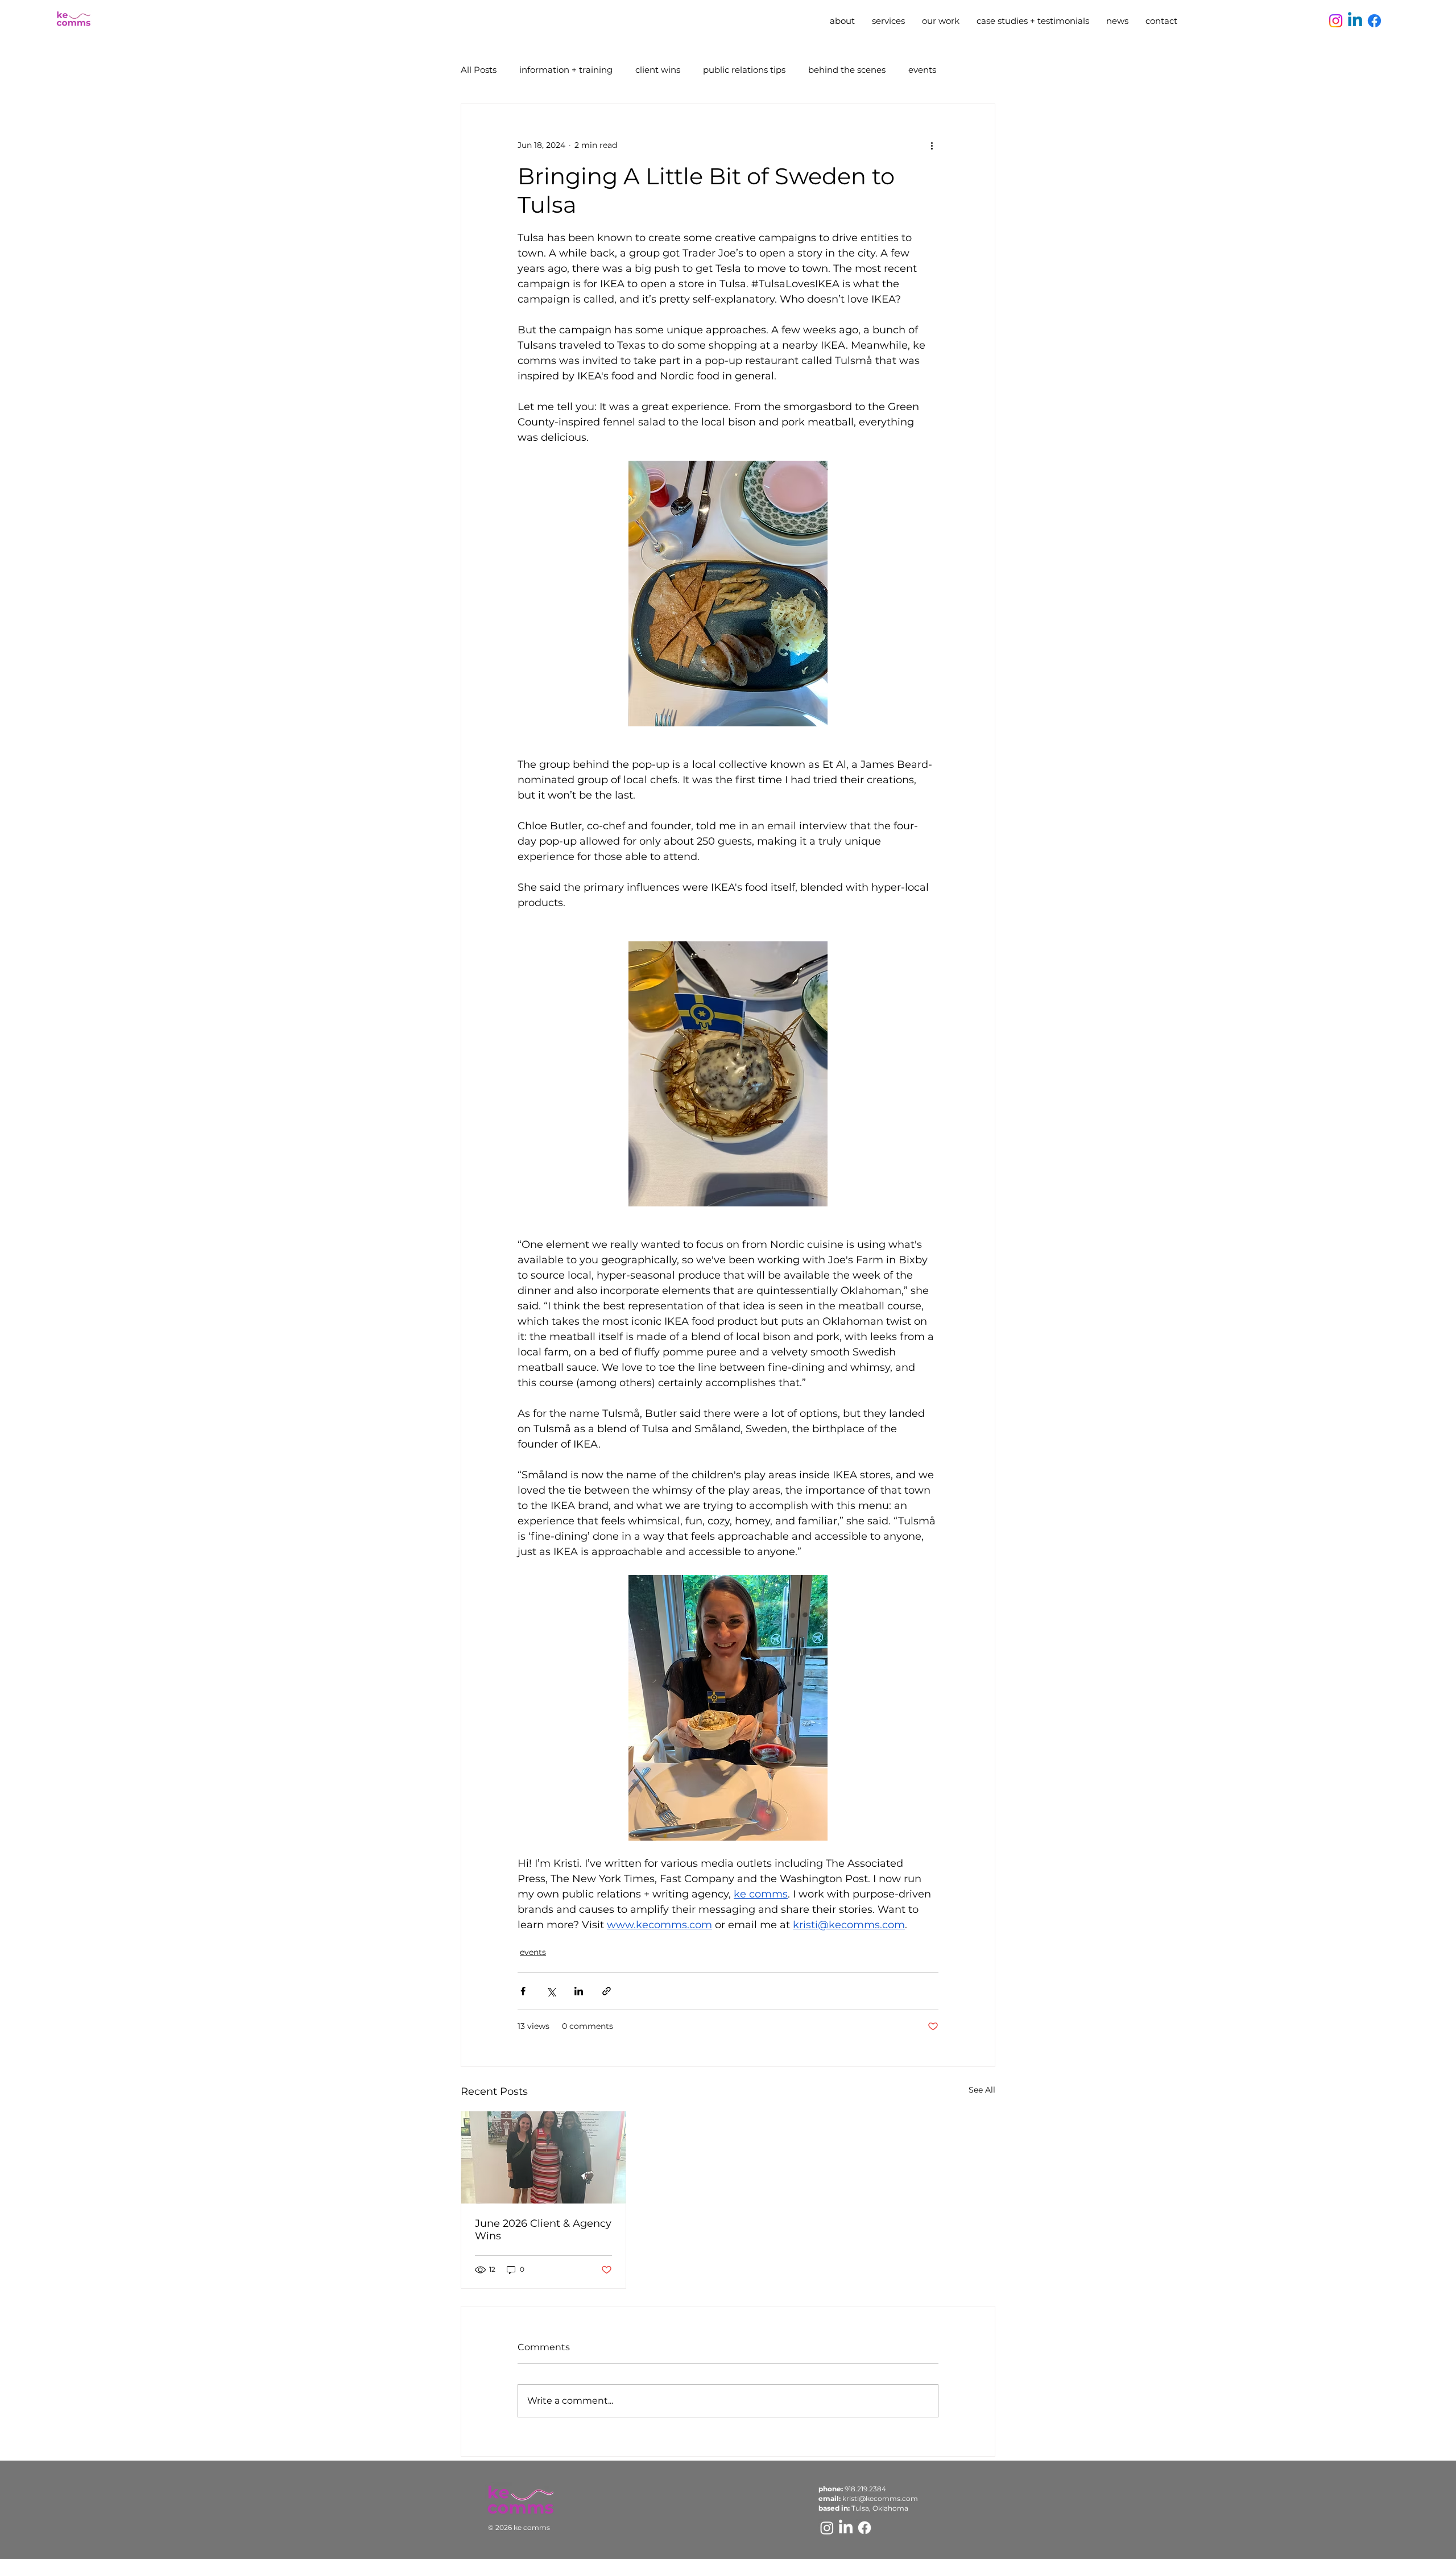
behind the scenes (847, 70)
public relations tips (744, 70)
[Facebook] (1374, 21)
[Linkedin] (1355, 21)
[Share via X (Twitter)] (551, 1991)
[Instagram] (1336, 21)
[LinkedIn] (846, 2528)
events (922, 70)
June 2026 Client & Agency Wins (543, 2230)
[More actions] (932, 145)
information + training (566, 70)
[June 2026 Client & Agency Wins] (543, 2157)
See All (982, 2090)
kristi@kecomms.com (880, 2498)
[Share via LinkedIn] (579, 1991)
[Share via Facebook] (523, 1991)
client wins (658, 70)
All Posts (479, 70)
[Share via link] (607, 1991)
